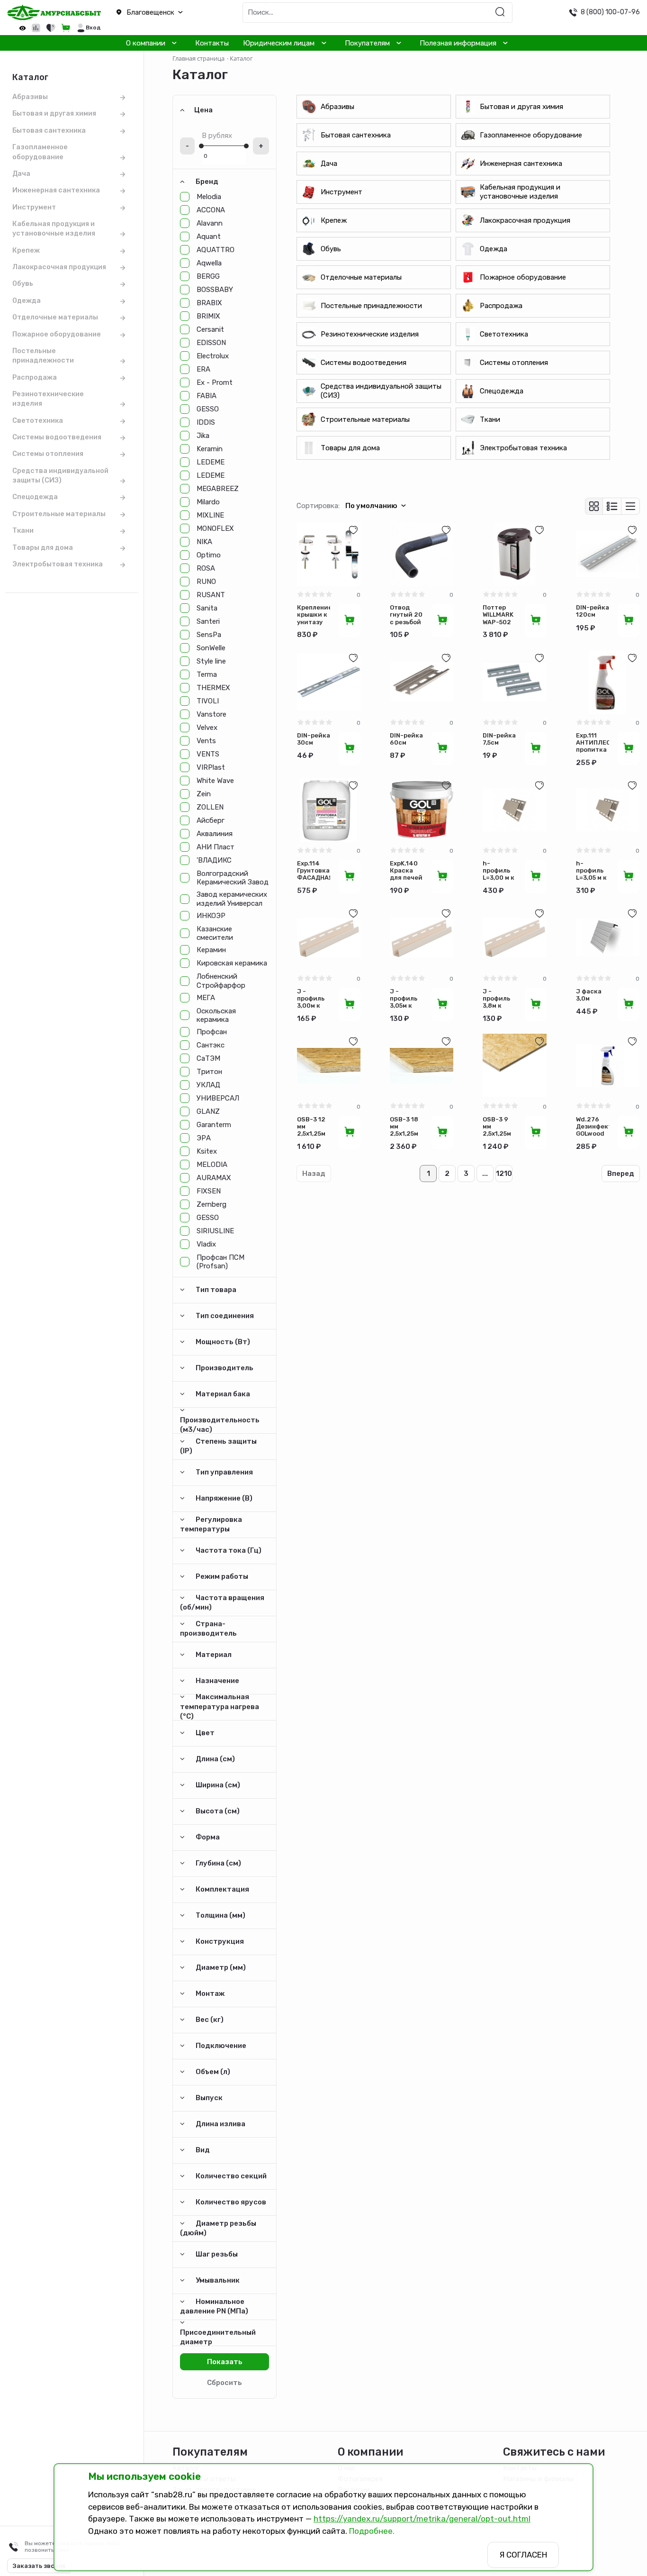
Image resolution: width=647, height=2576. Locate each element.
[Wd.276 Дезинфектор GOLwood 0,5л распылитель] (608, 1065)
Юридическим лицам (279, 43)
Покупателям (367, 43)
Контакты (212, 43)
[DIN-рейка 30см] (329, 682)
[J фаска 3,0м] (608, 938)
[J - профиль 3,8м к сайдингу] (514, 938)
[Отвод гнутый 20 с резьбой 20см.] (422, 554)
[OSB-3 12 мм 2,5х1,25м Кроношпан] (329, 1065)
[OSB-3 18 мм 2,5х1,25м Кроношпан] (422, 1065)
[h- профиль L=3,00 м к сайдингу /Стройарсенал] (514, 810)
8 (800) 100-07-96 (610, 12)
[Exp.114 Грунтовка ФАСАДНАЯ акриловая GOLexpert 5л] (329, 810)
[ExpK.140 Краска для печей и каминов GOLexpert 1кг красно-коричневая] (422, 810)
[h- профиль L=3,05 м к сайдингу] (608, 810)
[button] (162, 13)
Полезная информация (458, 43)
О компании (146, 43)
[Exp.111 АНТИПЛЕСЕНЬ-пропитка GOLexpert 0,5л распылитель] (608, 682)
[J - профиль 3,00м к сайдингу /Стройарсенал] (329, 938)
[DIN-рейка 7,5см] (514, 682)
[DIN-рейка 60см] (422, 682)
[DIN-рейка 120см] (608, 554)
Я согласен (523, 2555)
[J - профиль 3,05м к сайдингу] (422, 938)
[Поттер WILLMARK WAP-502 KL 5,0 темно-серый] (514, 554)
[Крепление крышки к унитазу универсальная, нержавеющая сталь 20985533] (329, 554)
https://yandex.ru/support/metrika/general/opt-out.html (422, 2519)
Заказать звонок (39, 2566)
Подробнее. (372, 2531)
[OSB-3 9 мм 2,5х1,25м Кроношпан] (514, 1065)
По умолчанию (371, 506)
